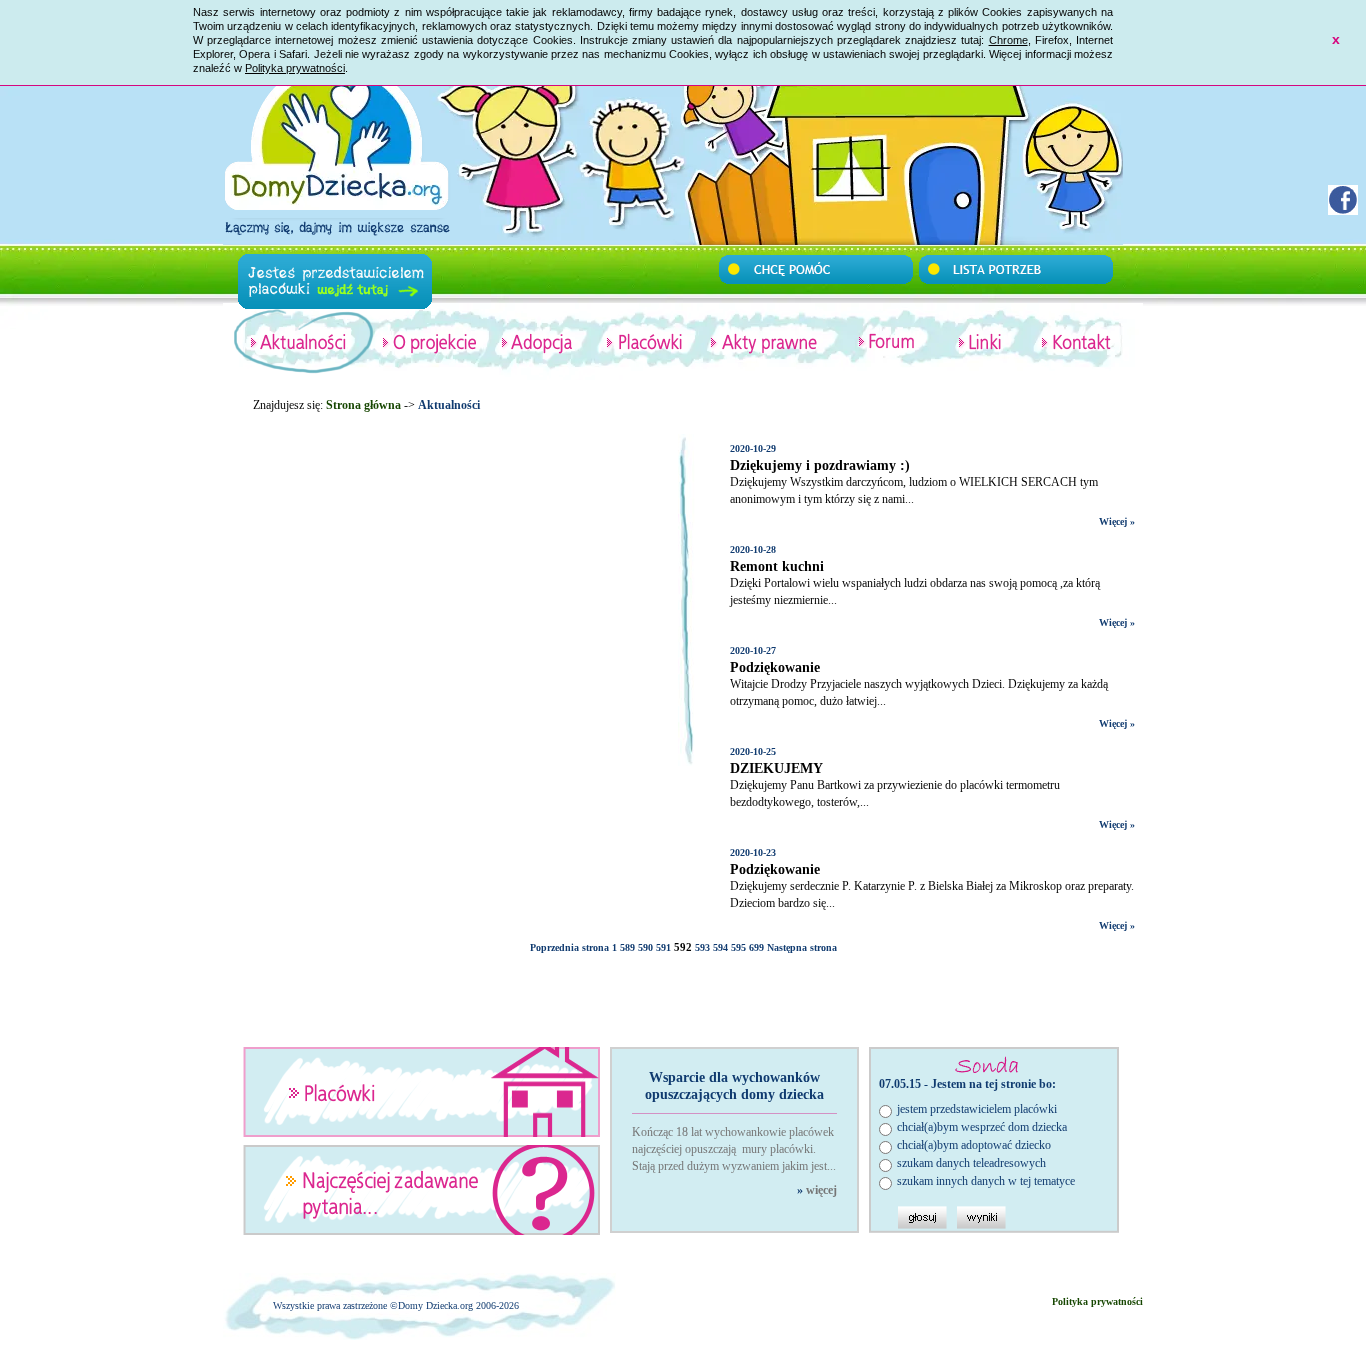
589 (627, 947)
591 (663, 947)
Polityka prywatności (295, 68)
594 (720, 947)
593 (702, 947)
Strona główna (363, 405)
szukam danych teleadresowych (971, 1163)
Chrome (1008, 40)
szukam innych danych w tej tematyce (986, 1181)
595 (738, 947)
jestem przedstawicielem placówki (977, 1109)
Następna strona (802, 947)
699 (756, 947)
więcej (821, 1190)
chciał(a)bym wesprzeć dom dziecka (982, 1127)
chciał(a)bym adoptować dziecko (974, 1145)
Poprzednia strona (569, 947)
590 (645, 947)
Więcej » (1117, 521)
